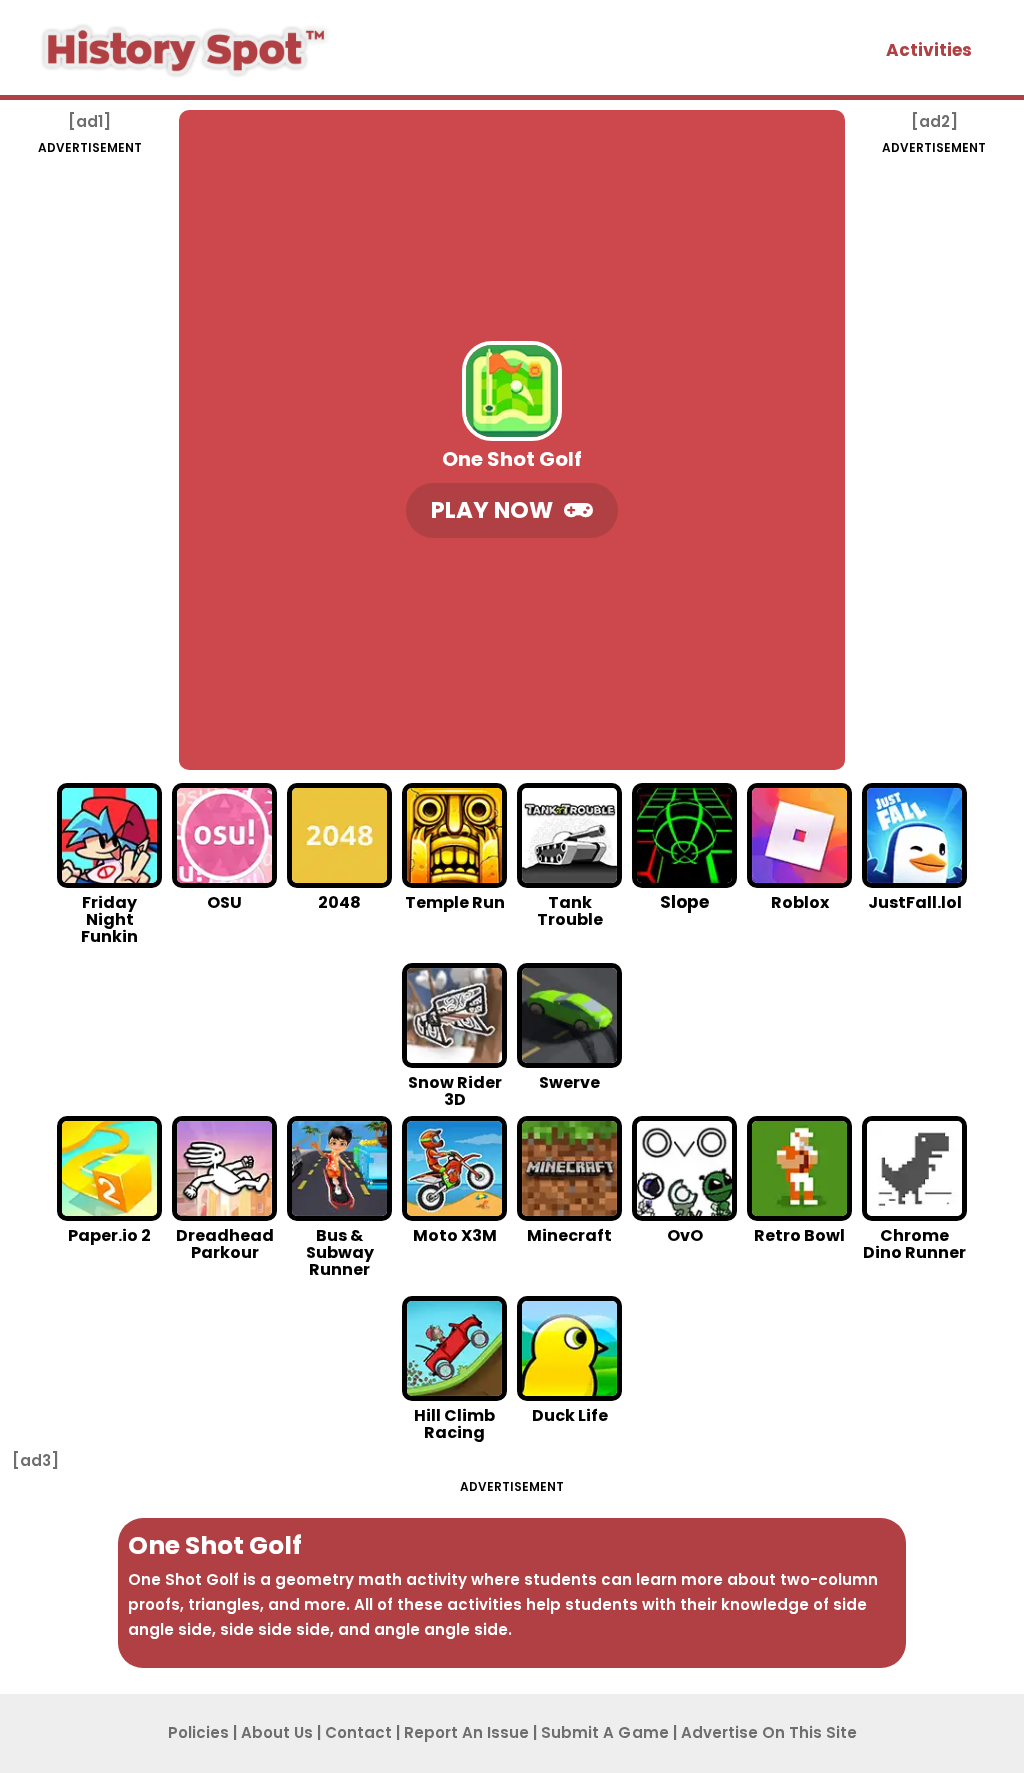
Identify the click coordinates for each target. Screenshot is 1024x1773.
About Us (277, 1732)
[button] (512, 510)
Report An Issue (466, 1732)
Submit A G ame (605, 1732)
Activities (929, 50)
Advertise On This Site (769, 1732)
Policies (198, 1732)
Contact (358, 1732)
